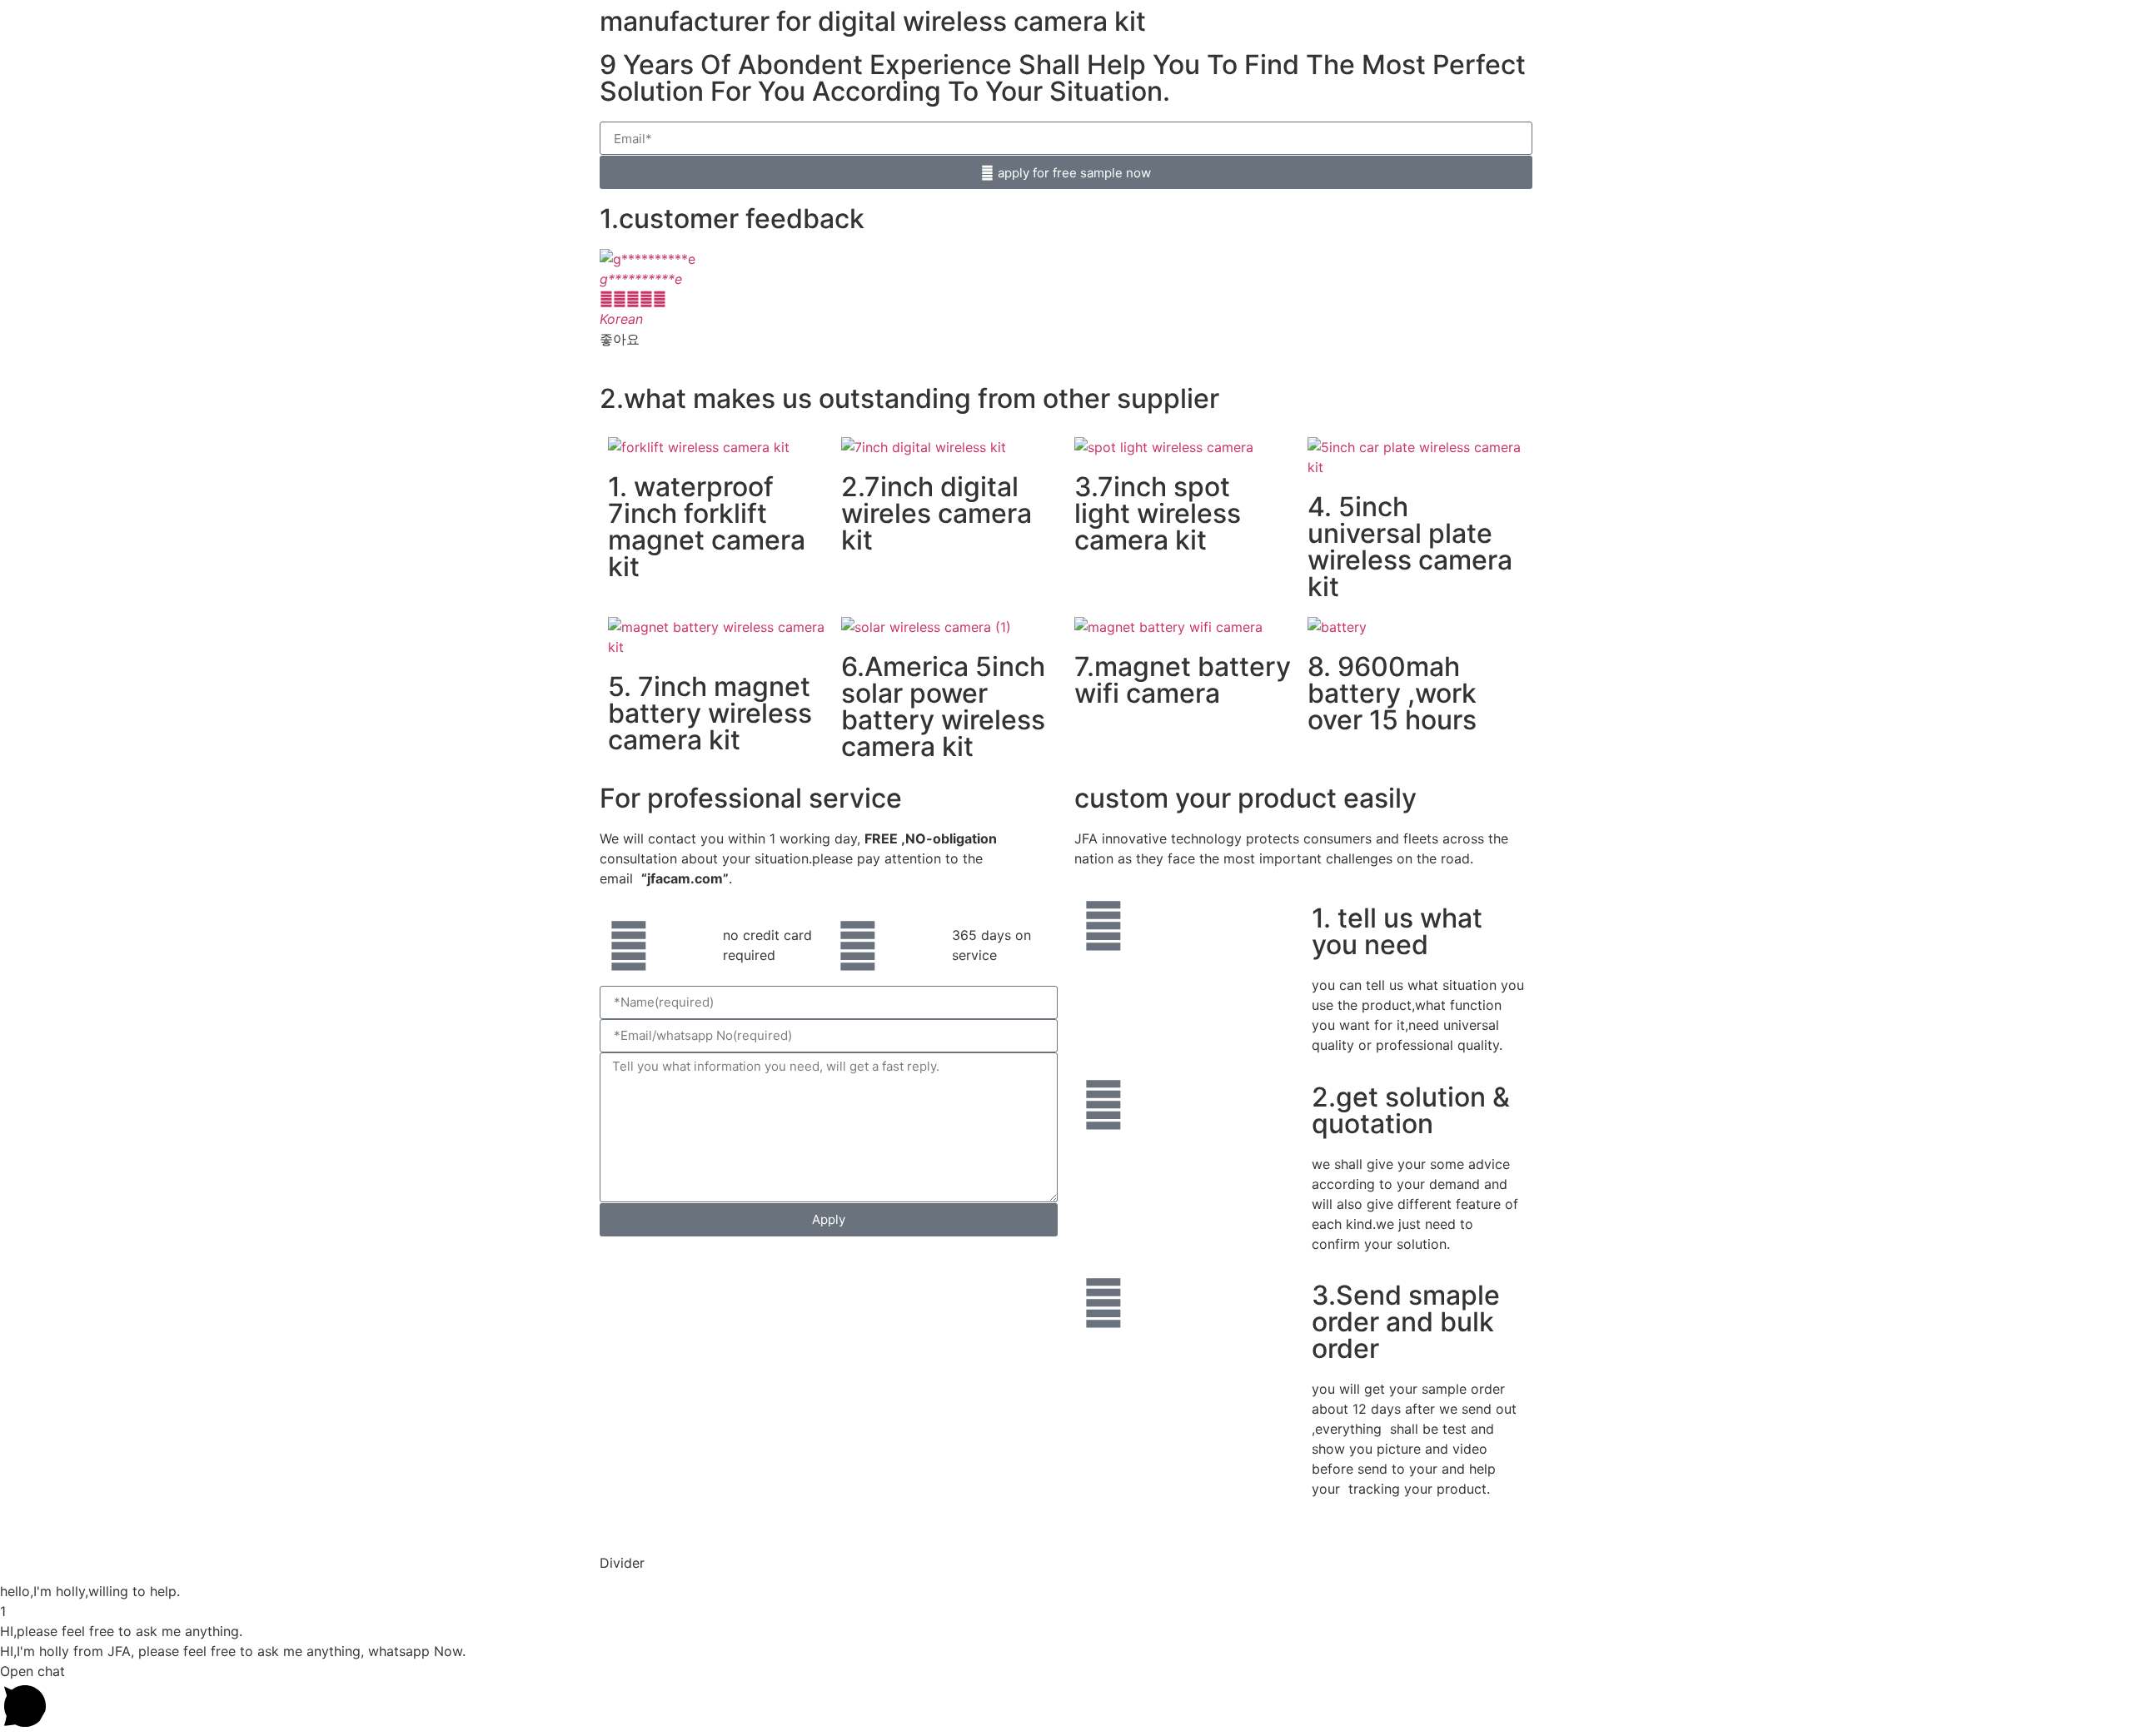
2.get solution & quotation (1411, 1110)
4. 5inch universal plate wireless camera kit (1410, 547)
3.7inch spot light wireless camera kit (1158, 513)
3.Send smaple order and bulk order (1406, 1322)
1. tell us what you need (1397, 931)
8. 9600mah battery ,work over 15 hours (1392, 693)
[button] (616, 309)
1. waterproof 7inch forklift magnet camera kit (707, 527)
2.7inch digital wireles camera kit (936, 513)
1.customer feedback (732, 219)
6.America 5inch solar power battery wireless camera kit (943, 706)
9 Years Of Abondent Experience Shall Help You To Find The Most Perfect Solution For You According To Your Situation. (1063, 78)
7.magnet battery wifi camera (1183, 680)
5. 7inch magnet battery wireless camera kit (710, 713)
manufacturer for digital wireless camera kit (873, 21)
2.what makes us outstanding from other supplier (909, 398)
